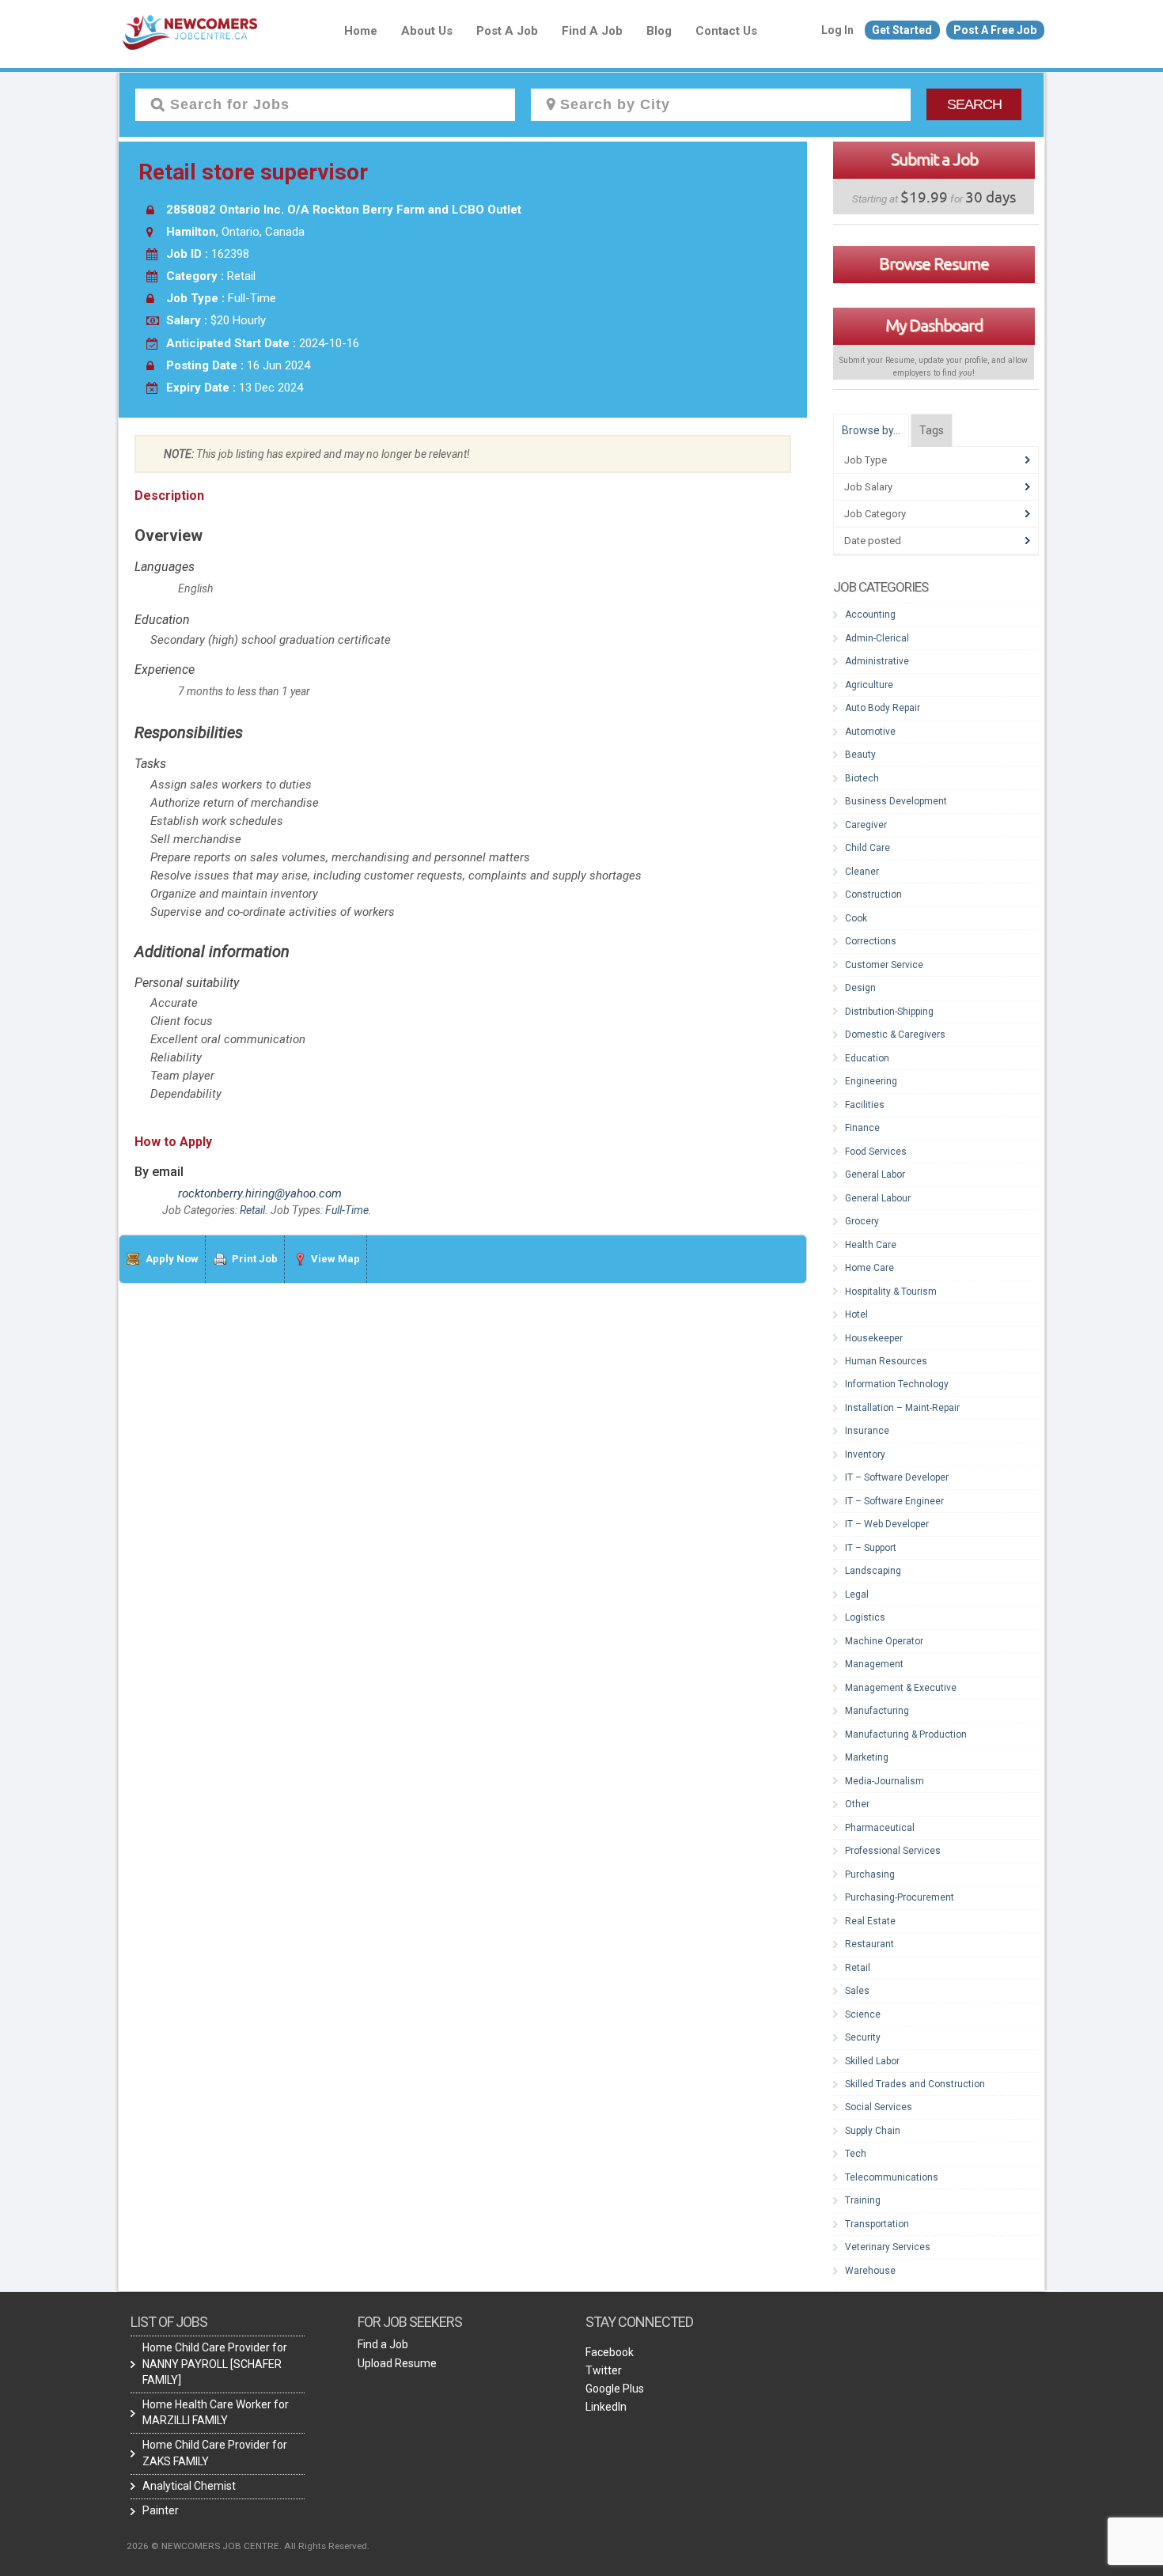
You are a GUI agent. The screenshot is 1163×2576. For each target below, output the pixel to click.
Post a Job (507, 31)
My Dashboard (934, 325)
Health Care (871, 1245)
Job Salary (868, 487)
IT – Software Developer (897, 1477)
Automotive (870, 732)
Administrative (877, 661)
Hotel (856, 1314)
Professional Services (893, 1851)
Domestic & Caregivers (895, 1035)
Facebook (610, 2352)
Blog (659, 31)
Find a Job (592, 31)
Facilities (865, 1105)
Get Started (902, 30)
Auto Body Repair (883, 708)
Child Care (868, 848)
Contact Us (726, 31)
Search (974, 104)
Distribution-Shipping (889, 1012)
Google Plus (615, 2389)
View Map (335, 1259)
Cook (856, 918)
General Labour (878, 1198)
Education (867, 1058)
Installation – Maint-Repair (902, 1408)
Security (863, 2037)
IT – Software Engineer (894, 1501)
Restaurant (869, 1944)
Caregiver (866, 825)
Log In (837, 30)
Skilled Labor (872, 2061)
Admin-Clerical (877, 638)
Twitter (604, 2370)
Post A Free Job (995, 30)
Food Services (876, 1152)
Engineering (871, 1081)
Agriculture (869, 685)
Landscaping (873, 1571)
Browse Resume (934, 263)
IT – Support (871, 1548)
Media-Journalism (885, 1781)
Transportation (877, 2224)
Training (863, 2200)
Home (361, 31)
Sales (857, 1991)
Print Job (255, 1259)
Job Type (866, 460)
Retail (252, 1210)
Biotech (862, 778)
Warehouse (870, 2271)
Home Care (869, 1268)
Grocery (862, 1221)
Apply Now (172, 1259)
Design (860, 988)
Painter (161, 2510)
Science (863, 2014)
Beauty (860, 755)
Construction (873, 895)
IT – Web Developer (887, 1524)
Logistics (865, 1617)
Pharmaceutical (880, 1828)
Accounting (870, 615)
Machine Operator (884, 1641)
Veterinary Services (888, 2247)
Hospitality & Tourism (891, 1292)
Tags (932, 430)
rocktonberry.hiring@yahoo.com (260, 1193)
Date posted (873, 541)
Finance (862, 1128)
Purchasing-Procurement (900, 1897)
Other (857, 1804)
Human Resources (886, 1361)
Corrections (871, 941)
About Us (427, 31)
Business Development (896, 801)
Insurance (867, 1431)
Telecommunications (892, 2177)
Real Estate (870, 1921)
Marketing (867, 1757)
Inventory (865, 1454)
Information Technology (897, 1384)
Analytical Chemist (189, 2486)
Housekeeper (874, 1338)
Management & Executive (901, 1688)
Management (874, 1664)
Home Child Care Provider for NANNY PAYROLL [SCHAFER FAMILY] (215, 2363)
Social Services (879, 2107)
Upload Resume (397, 2363)
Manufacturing (877, 1711)
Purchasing (870, 1874)
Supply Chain (873, 2131)
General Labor (875, 1175)
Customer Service (884, 965)
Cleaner (862, 872)
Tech (856, 2154)
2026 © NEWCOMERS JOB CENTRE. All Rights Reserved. (248, 2546)
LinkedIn (606, 2407)
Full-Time (347, 1210)
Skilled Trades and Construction (915, 2084)
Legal (857, 1594)
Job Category (875, 514)
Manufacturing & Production (906, 1734)
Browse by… (871, 430)
